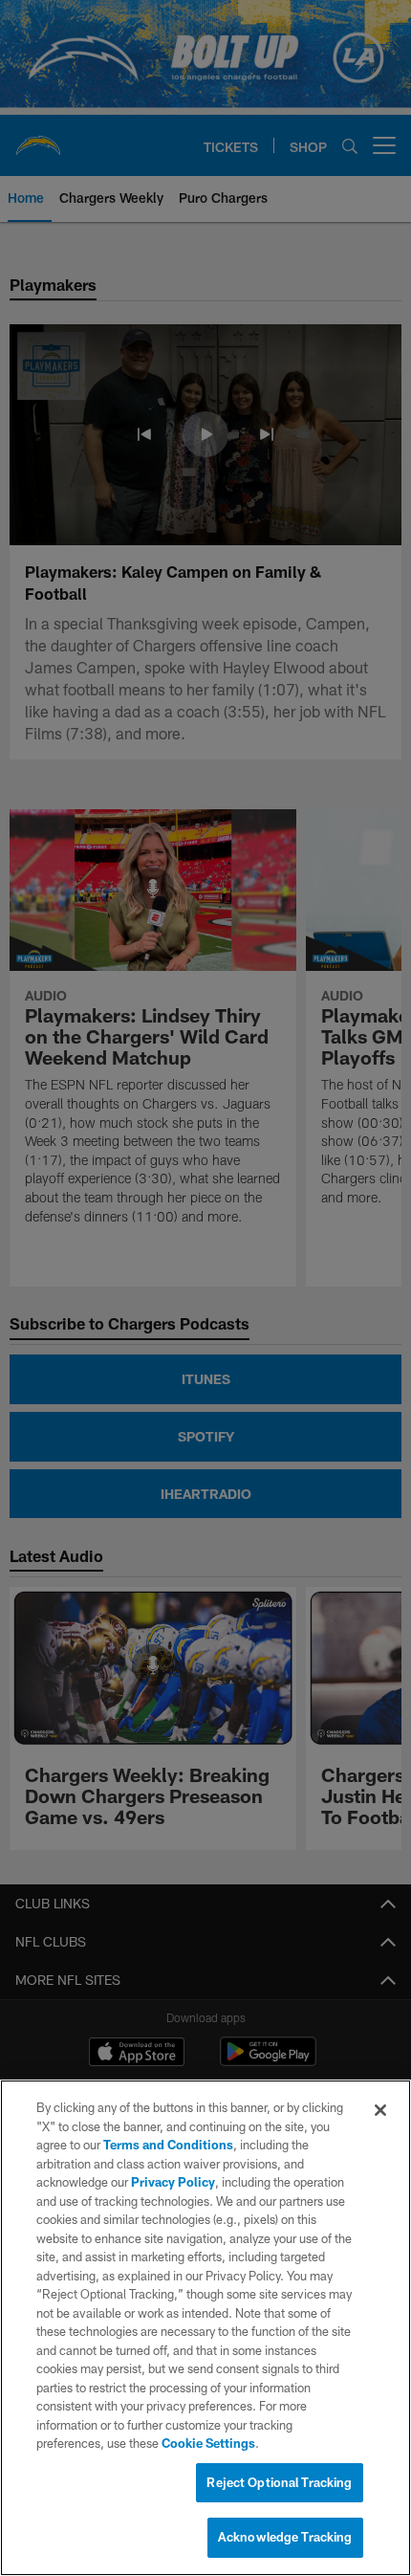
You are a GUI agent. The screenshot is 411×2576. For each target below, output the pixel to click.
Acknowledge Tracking (285, 2537)
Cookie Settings (208, 2443)
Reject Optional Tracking (279, 2482)
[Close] (380, 2110)
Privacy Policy (173, 2182)
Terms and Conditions (168, 2145)
